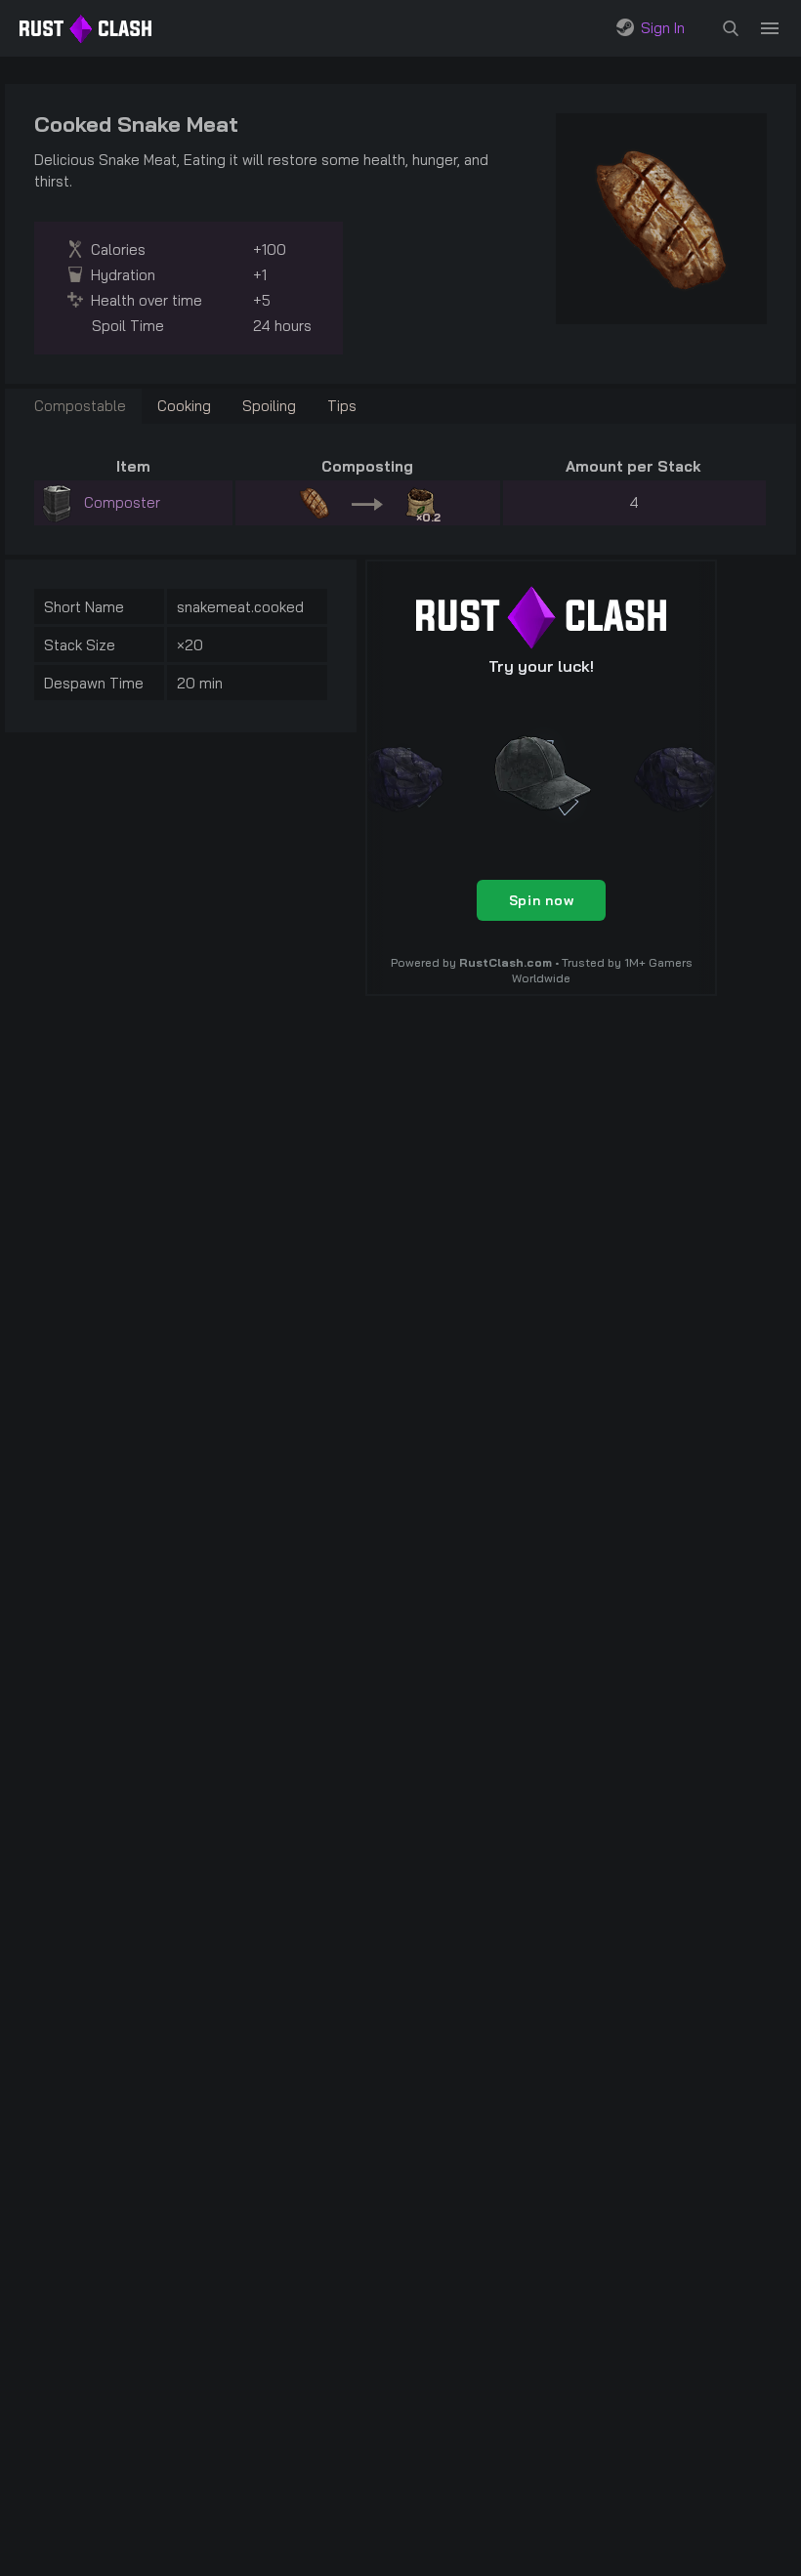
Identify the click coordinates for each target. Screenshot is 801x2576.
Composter (122, 502)
